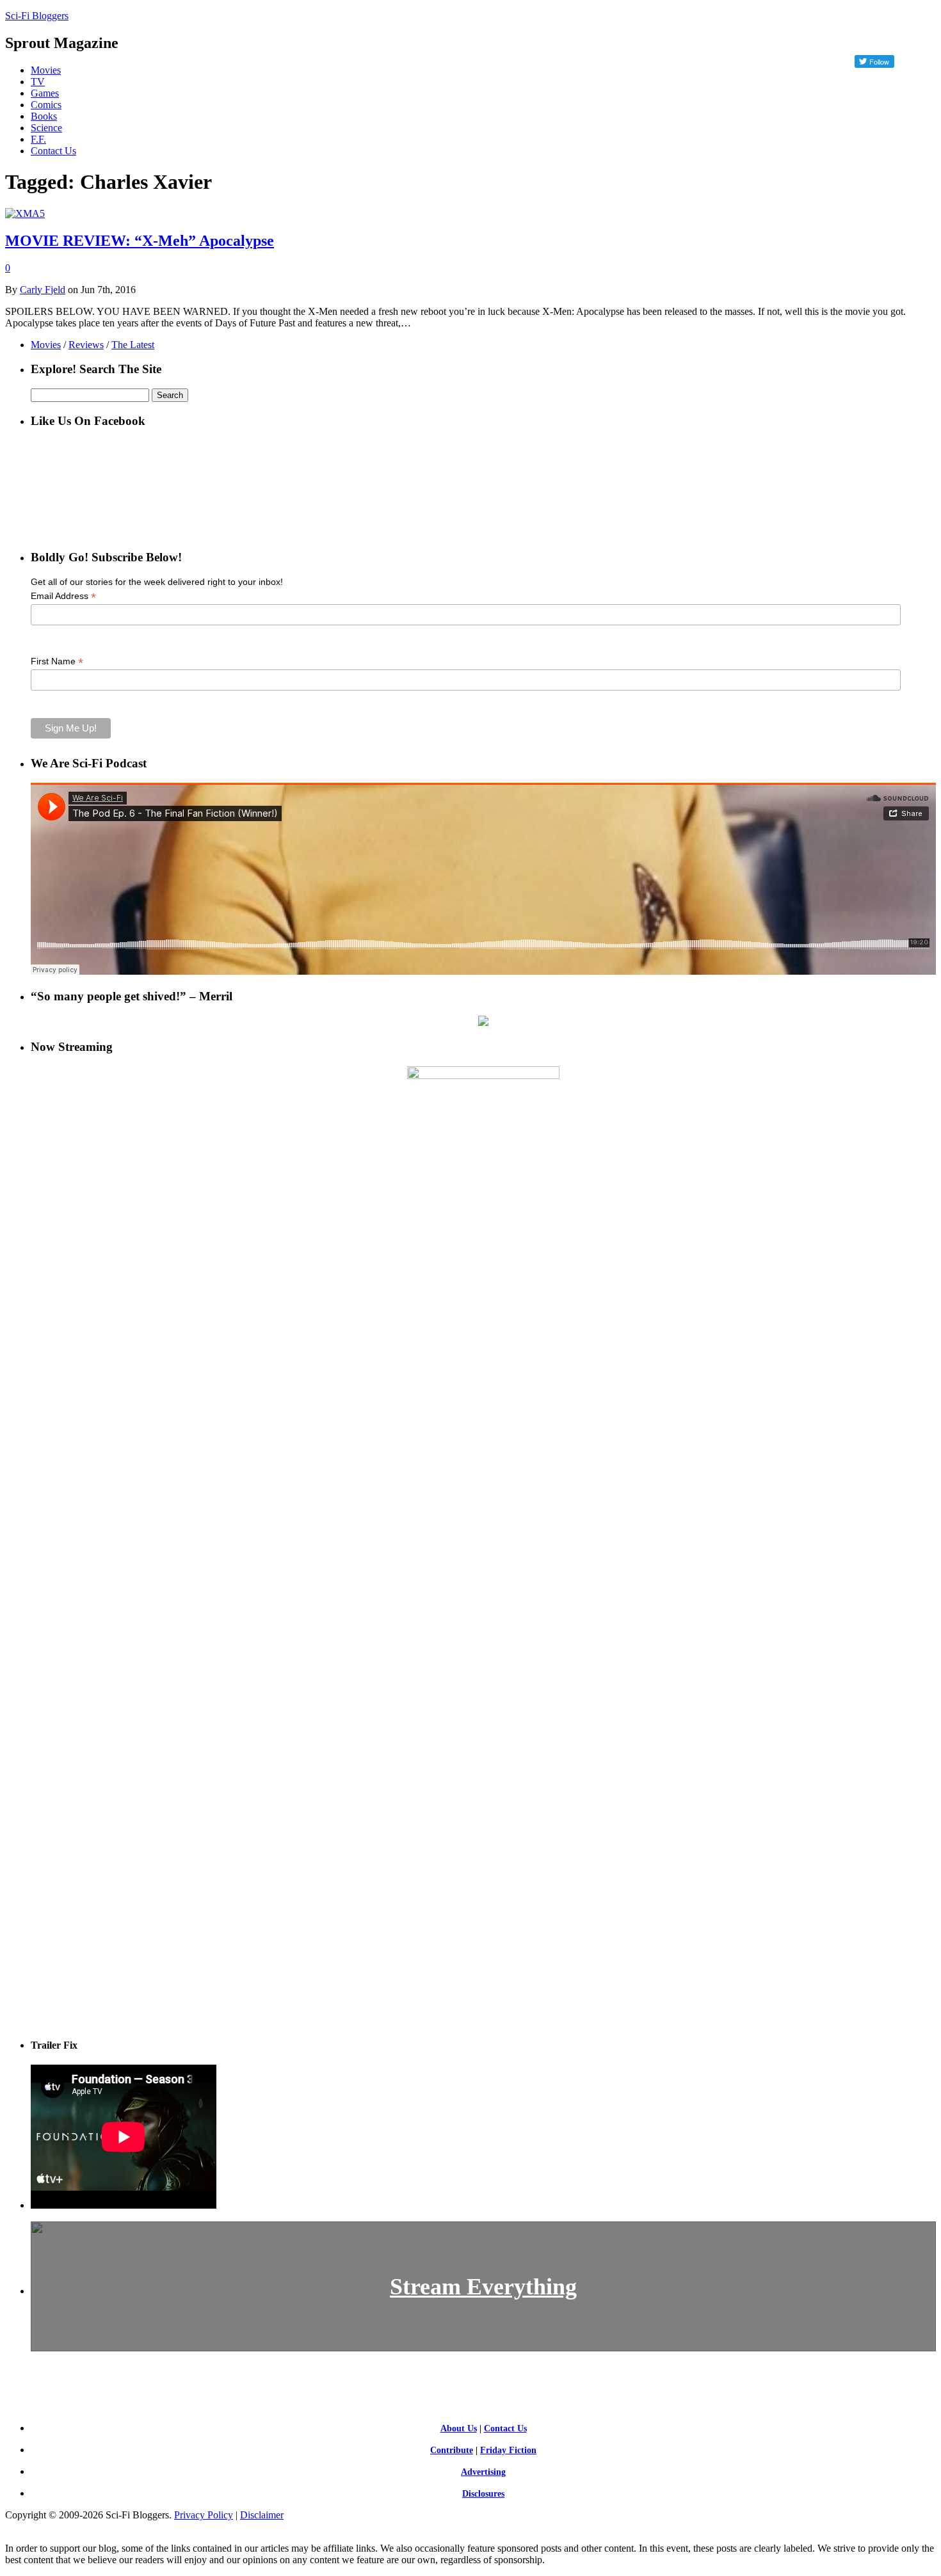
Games (45, 93)
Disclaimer (262, 2515)
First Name (57, 661)
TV (38, 82)
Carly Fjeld (43, 290)
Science (46, 128)
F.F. (38, 139)
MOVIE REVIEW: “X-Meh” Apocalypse (140, 241)
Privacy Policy (204, 2515)
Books (44, 116)
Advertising (483, 2472)
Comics (46, 105)
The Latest (133, 345)
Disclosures (483, 2494)
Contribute (452, 2450)
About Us (459, 2428)
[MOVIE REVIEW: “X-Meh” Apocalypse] (25, 213)
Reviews (86, 345)
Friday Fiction (508, 2450)
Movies (46, 70)
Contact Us (53, 151)
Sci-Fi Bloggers (37, 16)
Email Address (63, 596)
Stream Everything (483, 2287)
